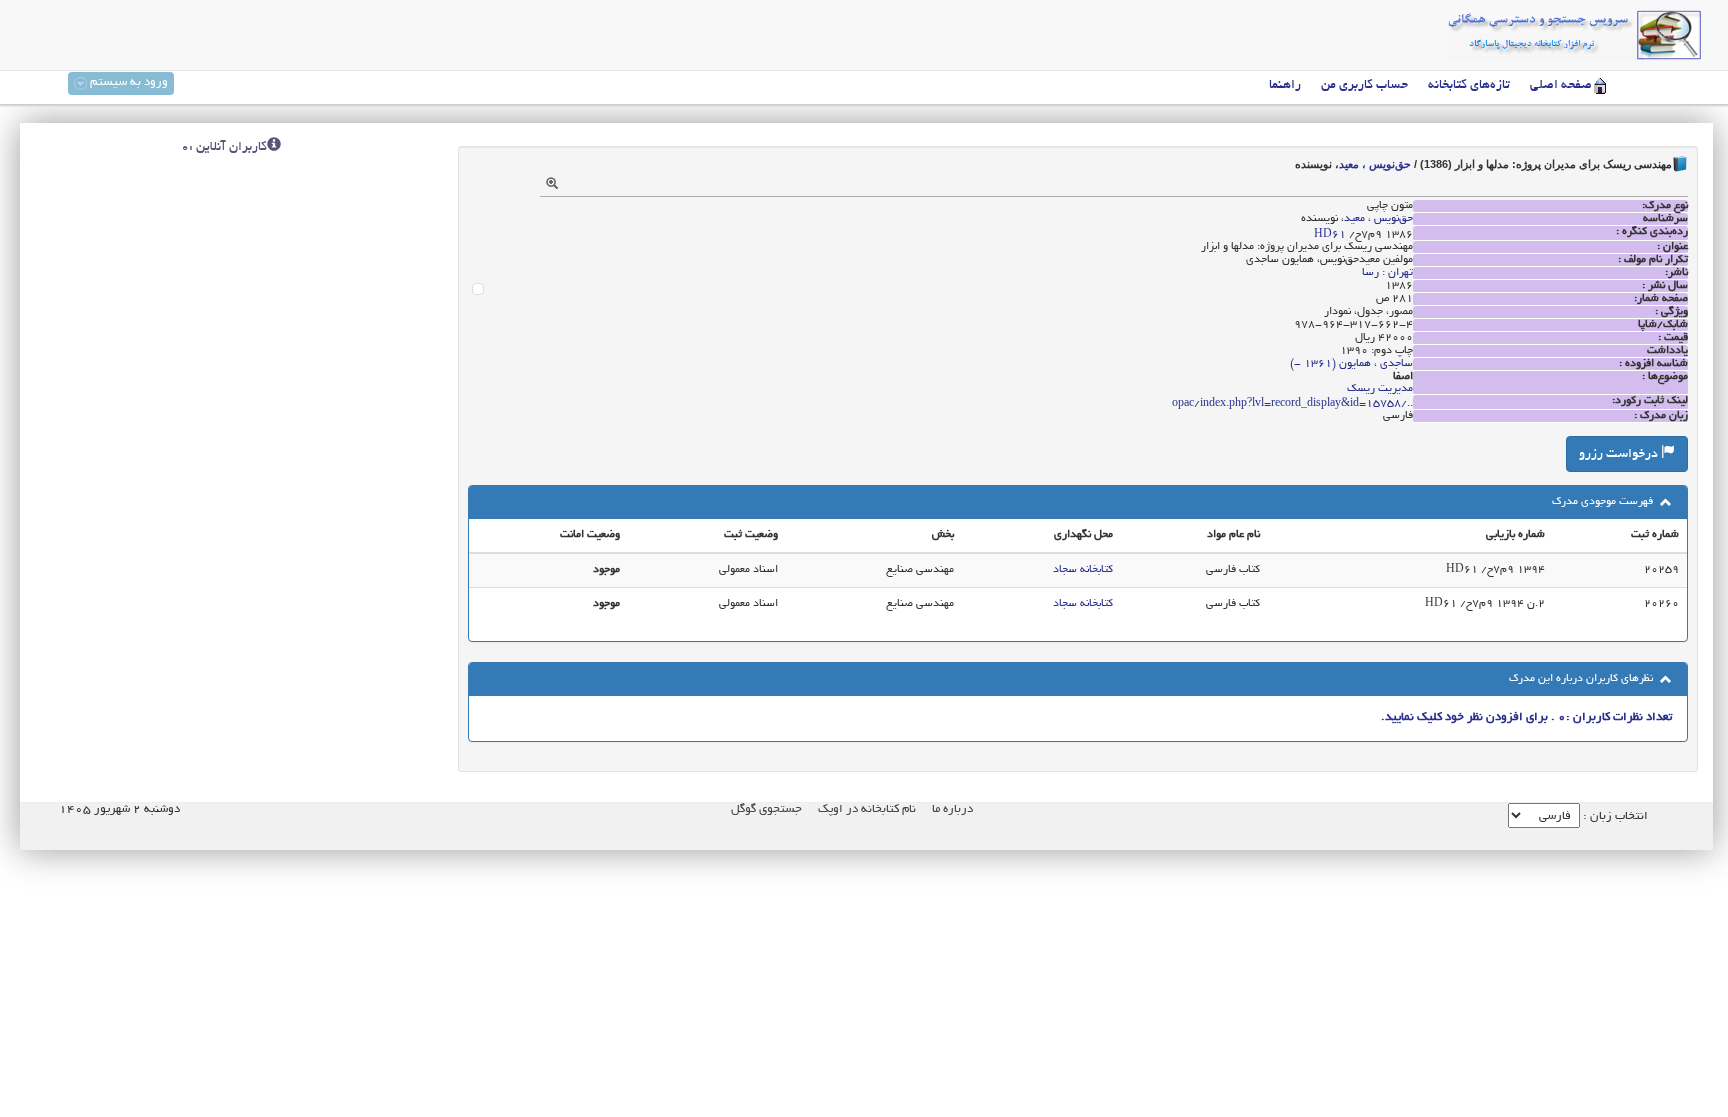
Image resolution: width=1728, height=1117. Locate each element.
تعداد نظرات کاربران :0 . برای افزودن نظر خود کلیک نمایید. (1526, 717)
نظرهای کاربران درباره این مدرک (1582, 679)
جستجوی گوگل (766, 809)
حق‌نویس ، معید (1375, 164)
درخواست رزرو (1620, 455)
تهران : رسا (1387, 273)
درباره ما (952, 809)
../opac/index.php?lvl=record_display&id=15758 (1292, 404)
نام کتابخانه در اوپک (867, 809)
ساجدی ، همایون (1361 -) (1351, 364)
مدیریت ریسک (1380, 389)
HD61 (1330, 235)
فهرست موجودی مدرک (1604, 502)
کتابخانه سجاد (1083, 570)
